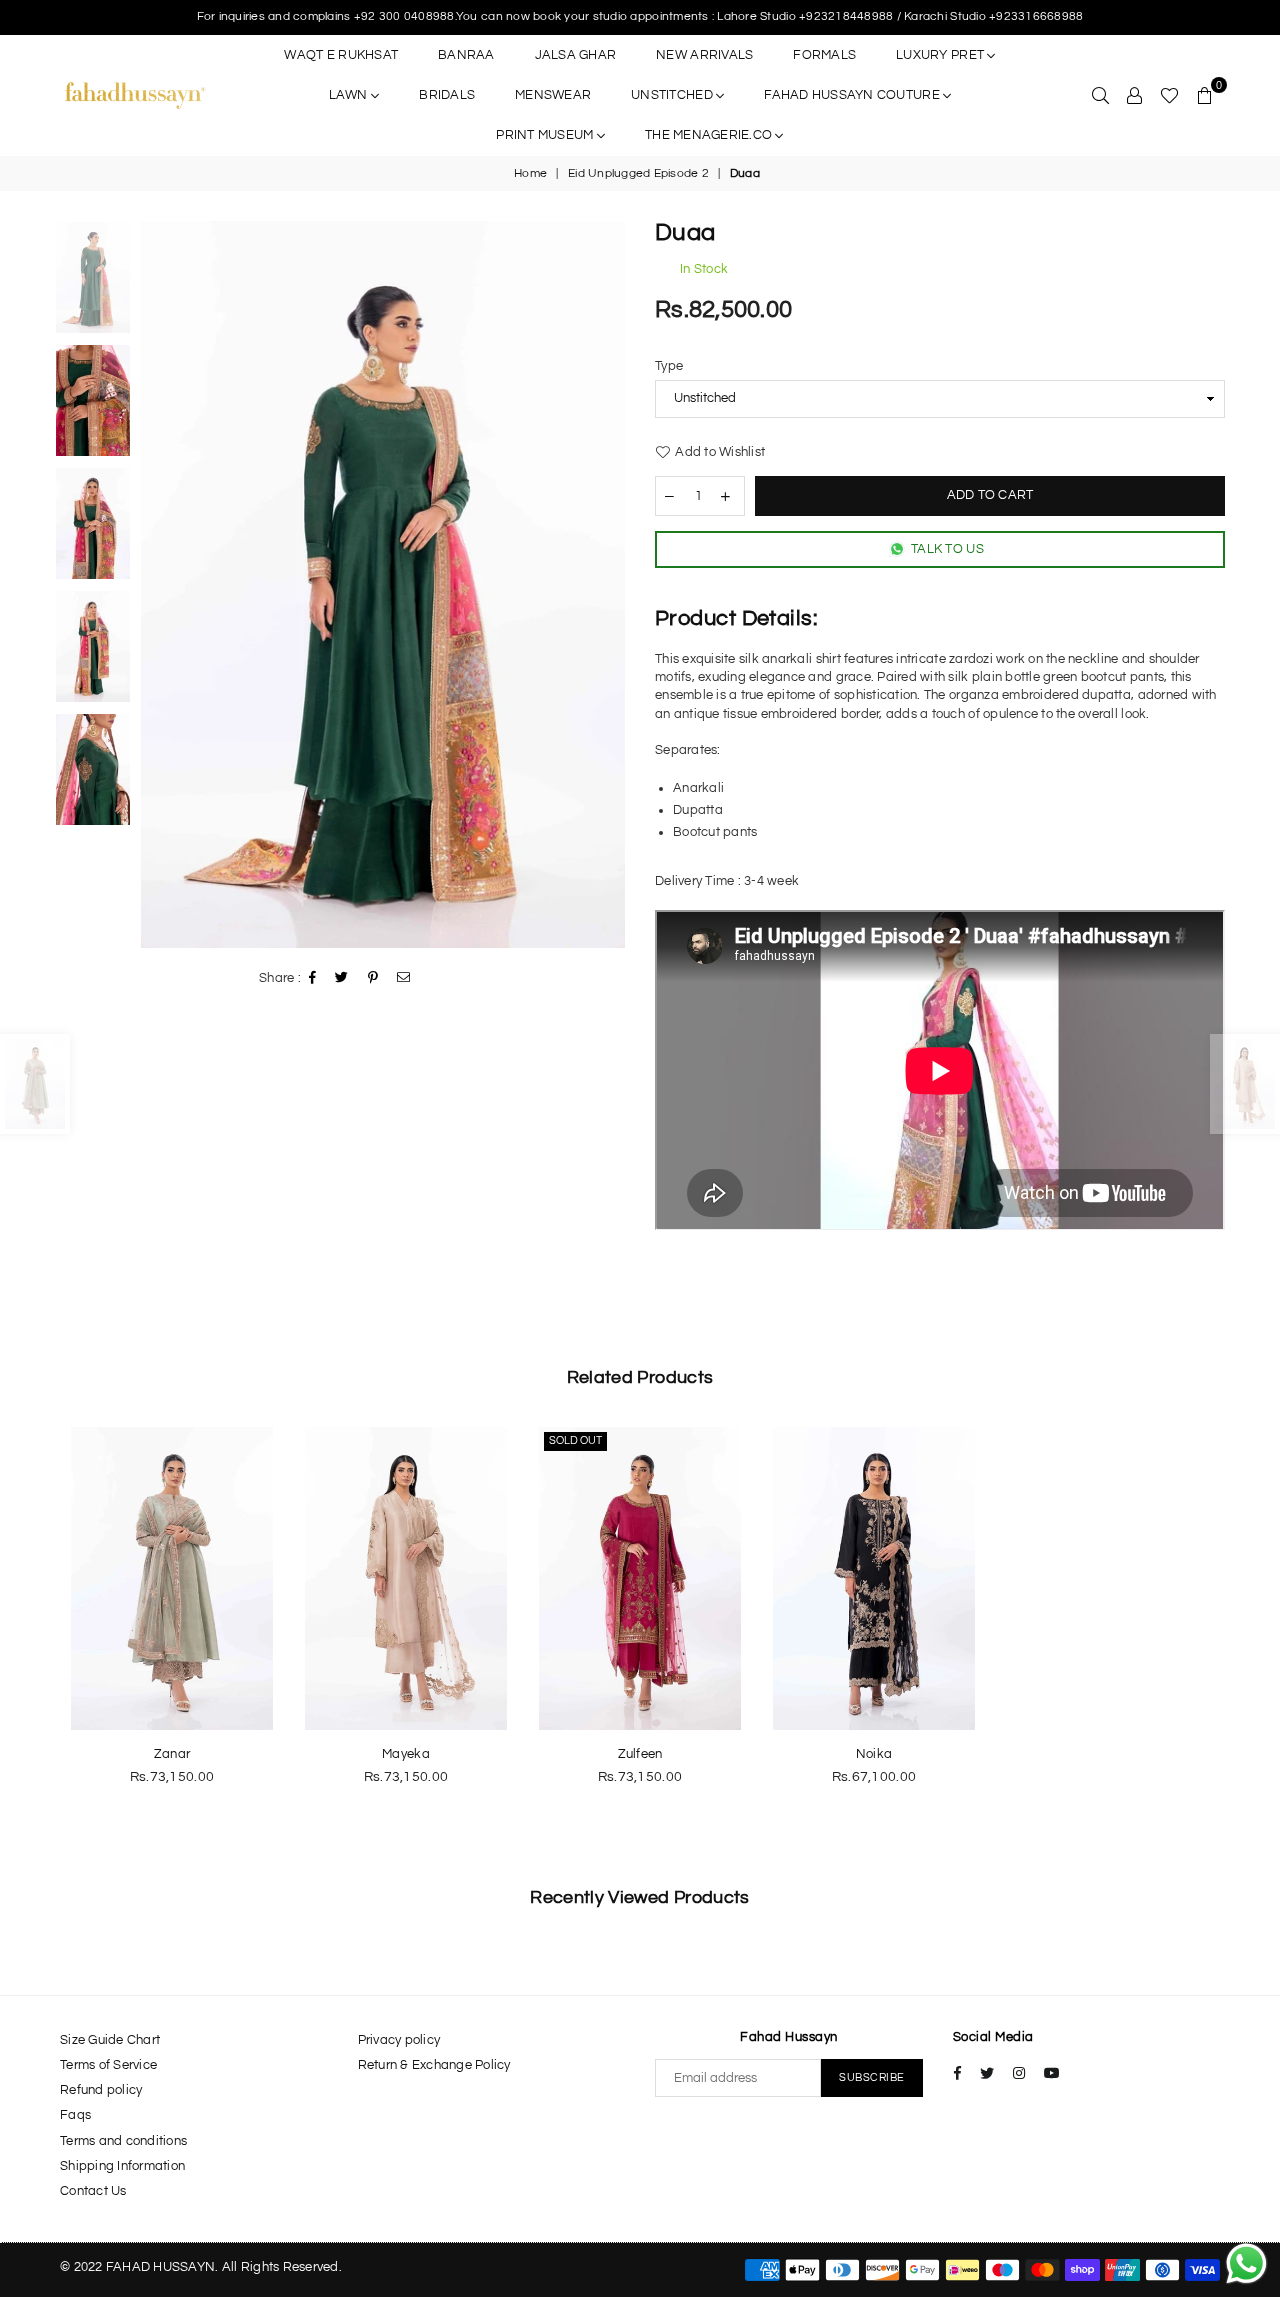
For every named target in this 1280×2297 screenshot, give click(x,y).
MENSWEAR (553, 95)
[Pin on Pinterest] (373, 978)
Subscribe (872, 2077)
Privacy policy (399, 2040)
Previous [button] (158, 584)
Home (530, 173)
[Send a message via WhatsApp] (1246, 2263)
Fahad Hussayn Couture (853, 95)
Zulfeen (640, 1754)
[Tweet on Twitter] (342, 978)
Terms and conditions (123, 2141)
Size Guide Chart (110, 2040)
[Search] (1100, 95)
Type (669, 366)
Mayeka (406, 1754)
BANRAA (466, 55)
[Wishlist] (1169, 95)
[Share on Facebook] (313, 978)
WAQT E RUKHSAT (341, 55)
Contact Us (93, 2191)
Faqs (75, 2115)
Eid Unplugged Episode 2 (638, 173)
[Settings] (1134, 95)
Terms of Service (108, 2065)
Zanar (172, 1754)
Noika (874, 1754)
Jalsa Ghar (576, 55)
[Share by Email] (404, 978)
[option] (383, 585)
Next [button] (607, 584)
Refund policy (101, 2090)
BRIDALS (447, 95)
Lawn (350, 95)
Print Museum (546, 135)
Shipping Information (122, 2166)
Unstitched (673, 95)
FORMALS (824, 55)
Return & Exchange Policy (434, 2065)
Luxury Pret (941, 55)
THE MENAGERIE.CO (710, 135)
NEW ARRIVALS (704, 55)
